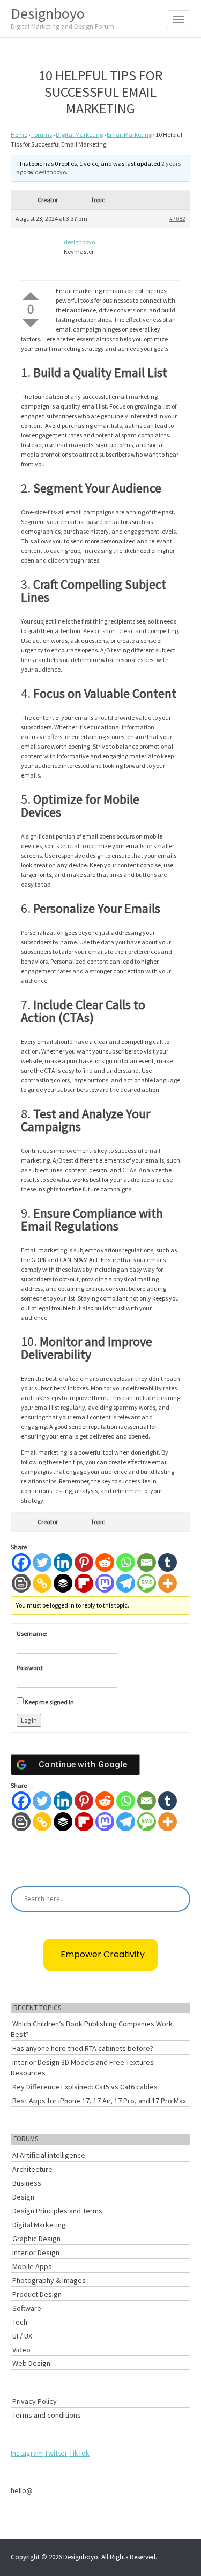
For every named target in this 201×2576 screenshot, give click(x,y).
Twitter (56, 2453)
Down (31, 323)
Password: (30, 1668)
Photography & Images (49, 2280)
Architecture (32, 2169)
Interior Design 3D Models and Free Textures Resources (82, 2067)
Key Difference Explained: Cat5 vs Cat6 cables (85, 2087)
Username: (32, 1633)
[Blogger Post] (21, 1583)
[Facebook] (21, 1562)
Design (23, 2197)
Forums (42, 134)
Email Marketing (129, 134)
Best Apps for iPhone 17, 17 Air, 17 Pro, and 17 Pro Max (99, 2101)
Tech (20, 2322)
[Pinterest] (84, 1562)
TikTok (79, 2453)
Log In (29, 1720)
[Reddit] (105, 1562)
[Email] (147, 1562)
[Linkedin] (63, 1562)
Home (19, 134)
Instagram (27, 2453)
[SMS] (147, 1583)
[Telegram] (126, 1583)
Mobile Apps (32, 2266)
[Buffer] (63, 1583)
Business (27, 2183)
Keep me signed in (49, 1702)
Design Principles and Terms (57, 2211)
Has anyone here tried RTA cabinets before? (83, 2048)
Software (27, 2308)
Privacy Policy (35, 2401)
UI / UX (22, 2336)
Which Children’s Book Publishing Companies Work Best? (92, 2029)
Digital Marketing (79, 134)
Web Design (31, 2363)
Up (31, 296)
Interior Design (36, 2252)
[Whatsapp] (126, 1562)
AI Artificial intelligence (49, 2155)
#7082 (177, 218)
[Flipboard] (84, 1583)
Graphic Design (36, 2239)
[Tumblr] (167, 1562)
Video (21, 2350)
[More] (167, 1583)
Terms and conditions (47, 2415)
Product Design (37, 2294)
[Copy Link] (42, 1583)
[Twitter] (42, 1562)
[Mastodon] (105, 1583)
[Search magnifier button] (177, 1899)
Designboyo (62, 17)
